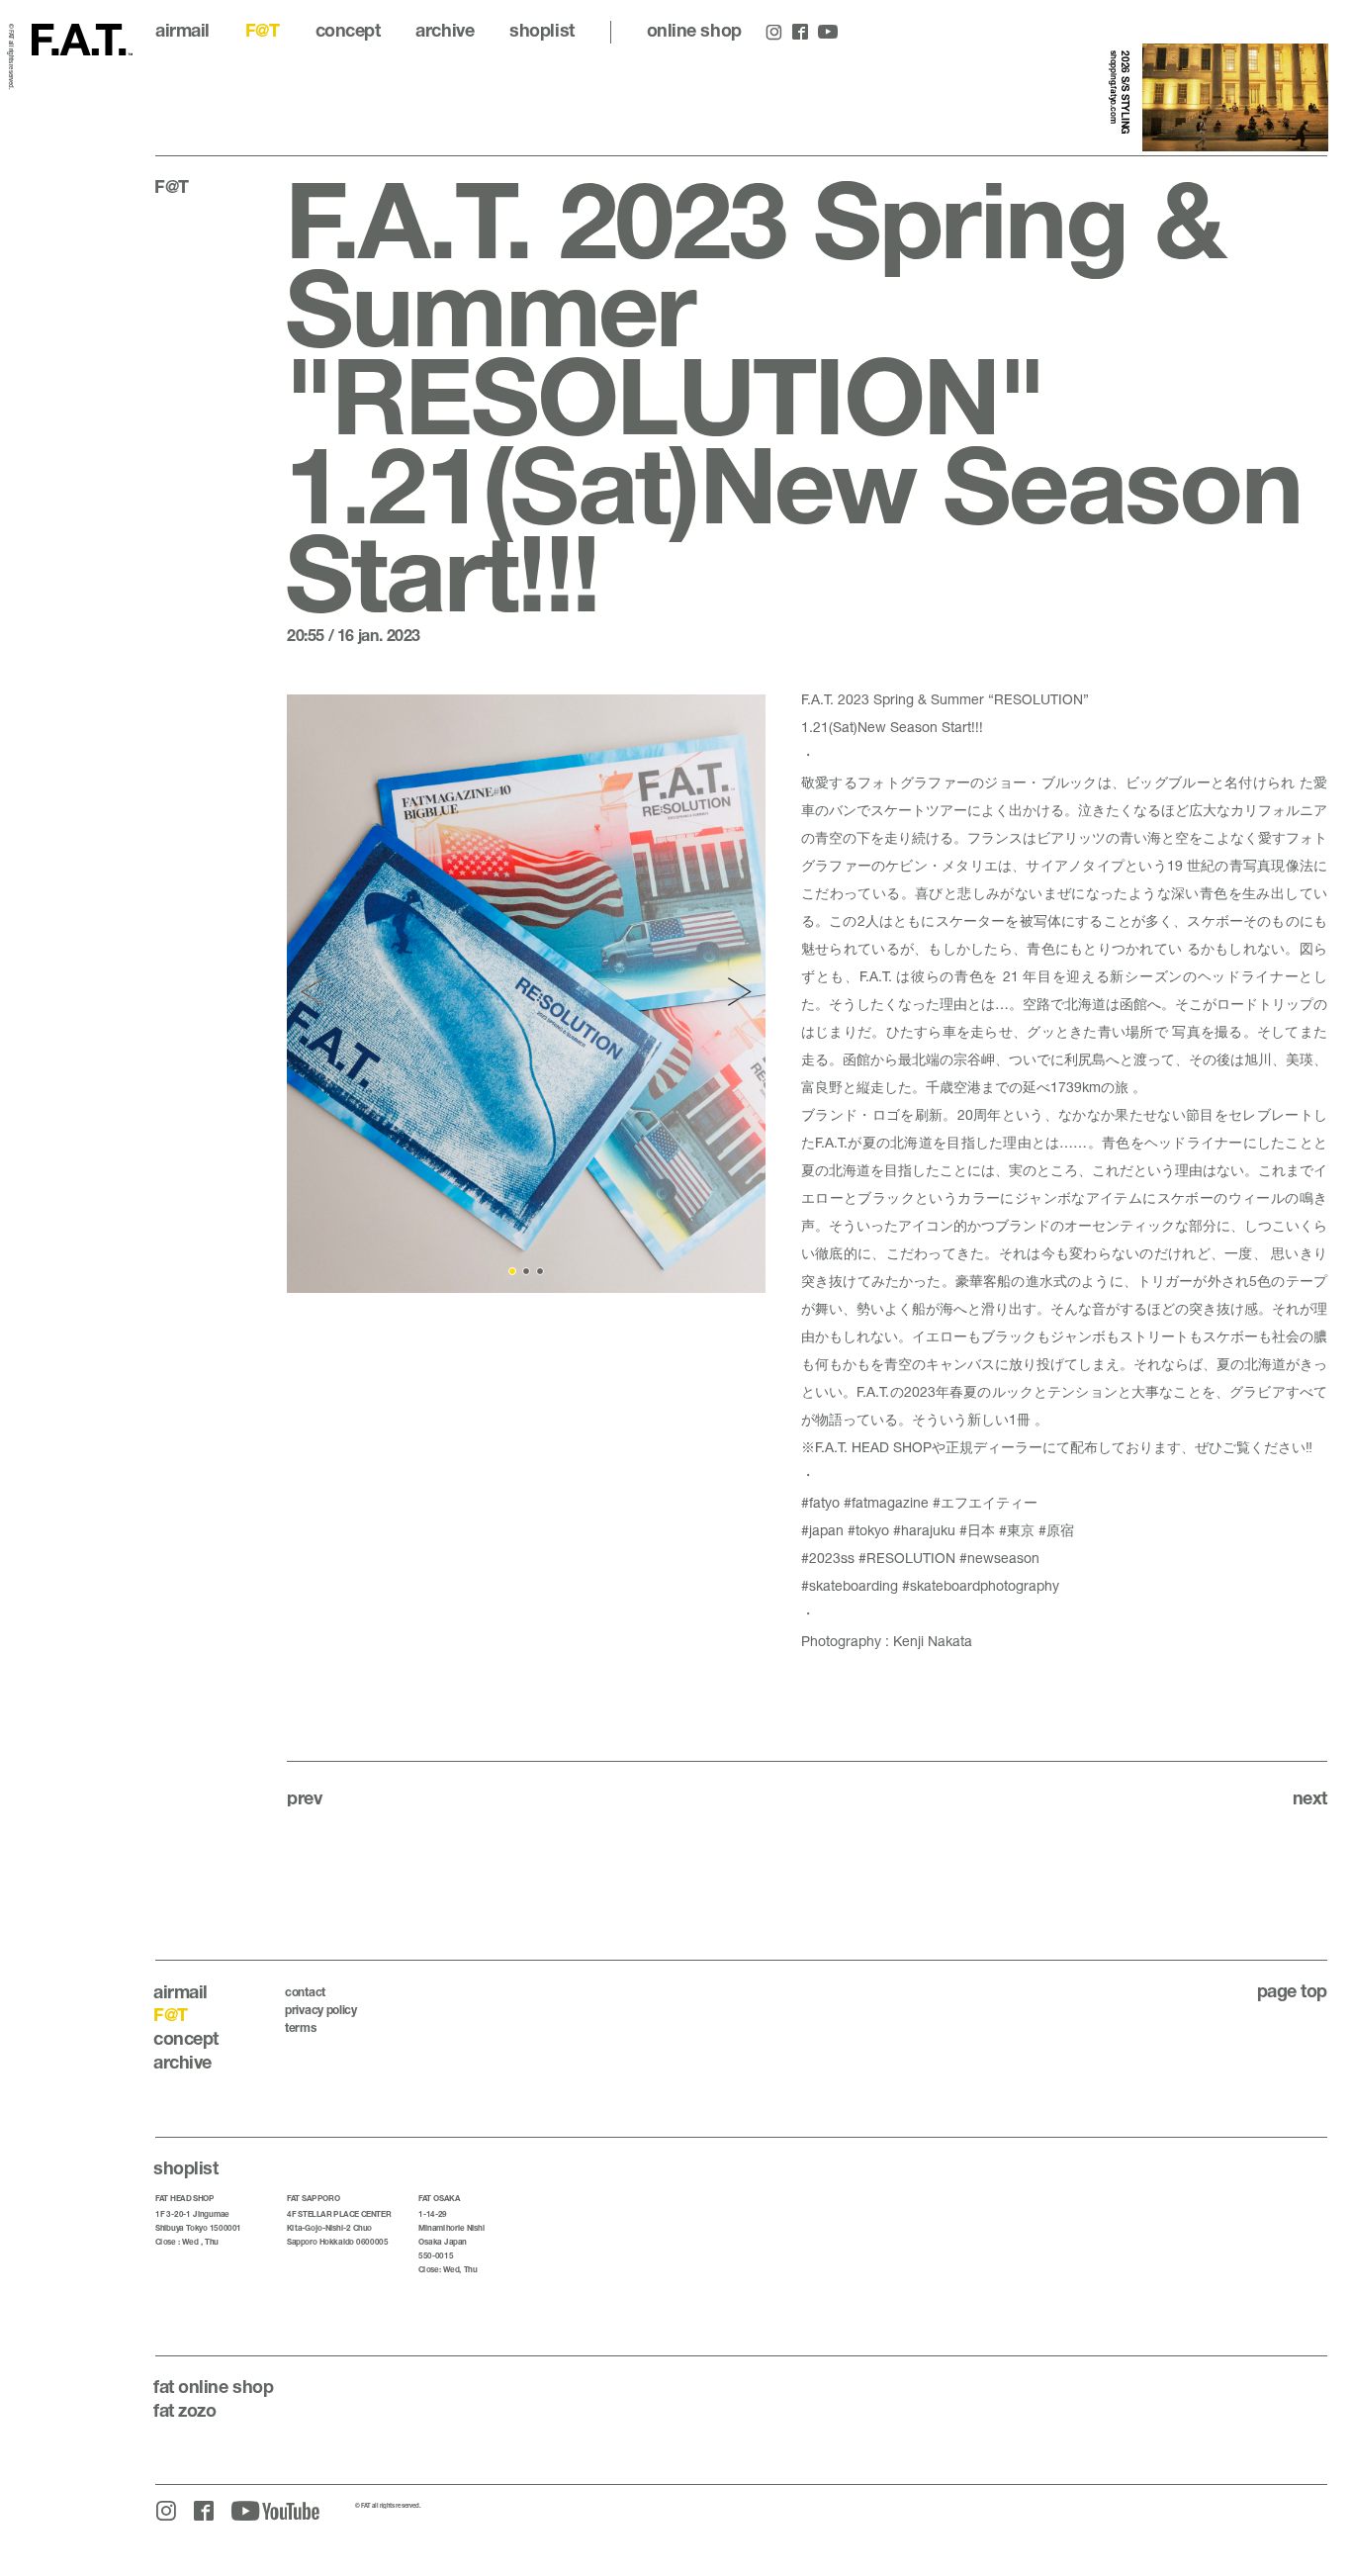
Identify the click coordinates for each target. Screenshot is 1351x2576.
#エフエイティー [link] (985, 1502)
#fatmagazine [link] (886, 1502)
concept (348, 30)
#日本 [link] (977, 1530)
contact (305, 1992)
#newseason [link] (999, 1558)
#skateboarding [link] (850, 1585)
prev (304, 1797)
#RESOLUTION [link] (907, 1558)
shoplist (541, 30)
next (1310, 1797)
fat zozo (184, 2410)
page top (1292, 1990)
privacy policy (321, 2010)
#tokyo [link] (868, 1530)
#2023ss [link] (828, 1558)
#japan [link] (822, 1530)
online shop (694, 30)
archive (445, 30)
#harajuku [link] (924, 1530)
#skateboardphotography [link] (981, 1585)
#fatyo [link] (820, 1502)
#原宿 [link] (1056, 1530)
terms (301, 2027)
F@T (263, 30)
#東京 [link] (1017, 1530)
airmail (182, 30)
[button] (315, 993)
